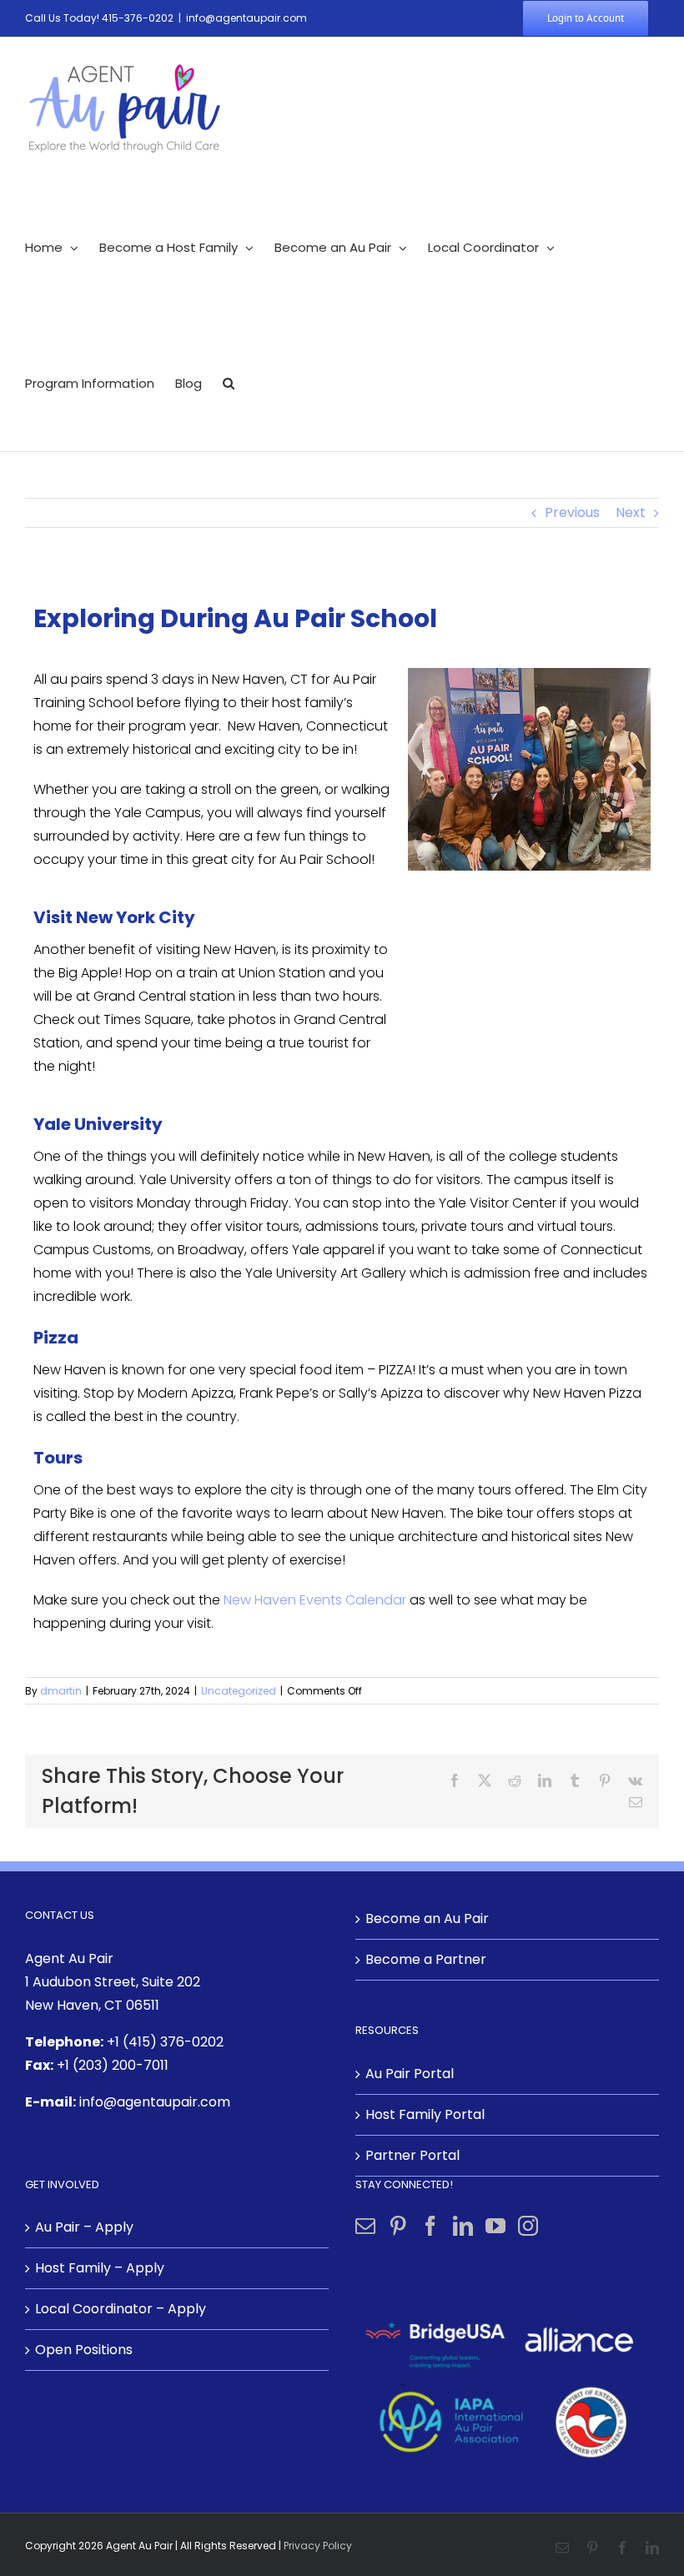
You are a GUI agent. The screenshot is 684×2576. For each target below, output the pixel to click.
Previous (572, 512)
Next (631, 512)
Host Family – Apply (100, 2268)
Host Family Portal (425, 2114)
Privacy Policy (318, 2546)
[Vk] (635, 1780)
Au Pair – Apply (84, 2227)
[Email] (636, 1802)
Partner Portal (412, 2155)
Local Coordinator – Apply (121, 2309)
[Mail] (365, 2226)
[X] (485, 1780)
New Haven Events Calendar (315, 1600)
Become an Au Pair (427, 1918)
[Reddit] (515, 1780)
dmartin (61, 1691)
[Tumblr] (575, 1780)
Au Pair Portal (410, 2074)
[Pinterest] (605, 1780)
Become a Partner (426, 1959)
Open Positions (84, 2350)
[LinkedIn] (545, 1780)
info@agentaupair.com (246, 18)
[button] (229, 383)
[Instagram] (528, 2226)
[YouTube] (495, 2226)
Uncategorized (239, 1691)
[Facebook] (455, 1780)
